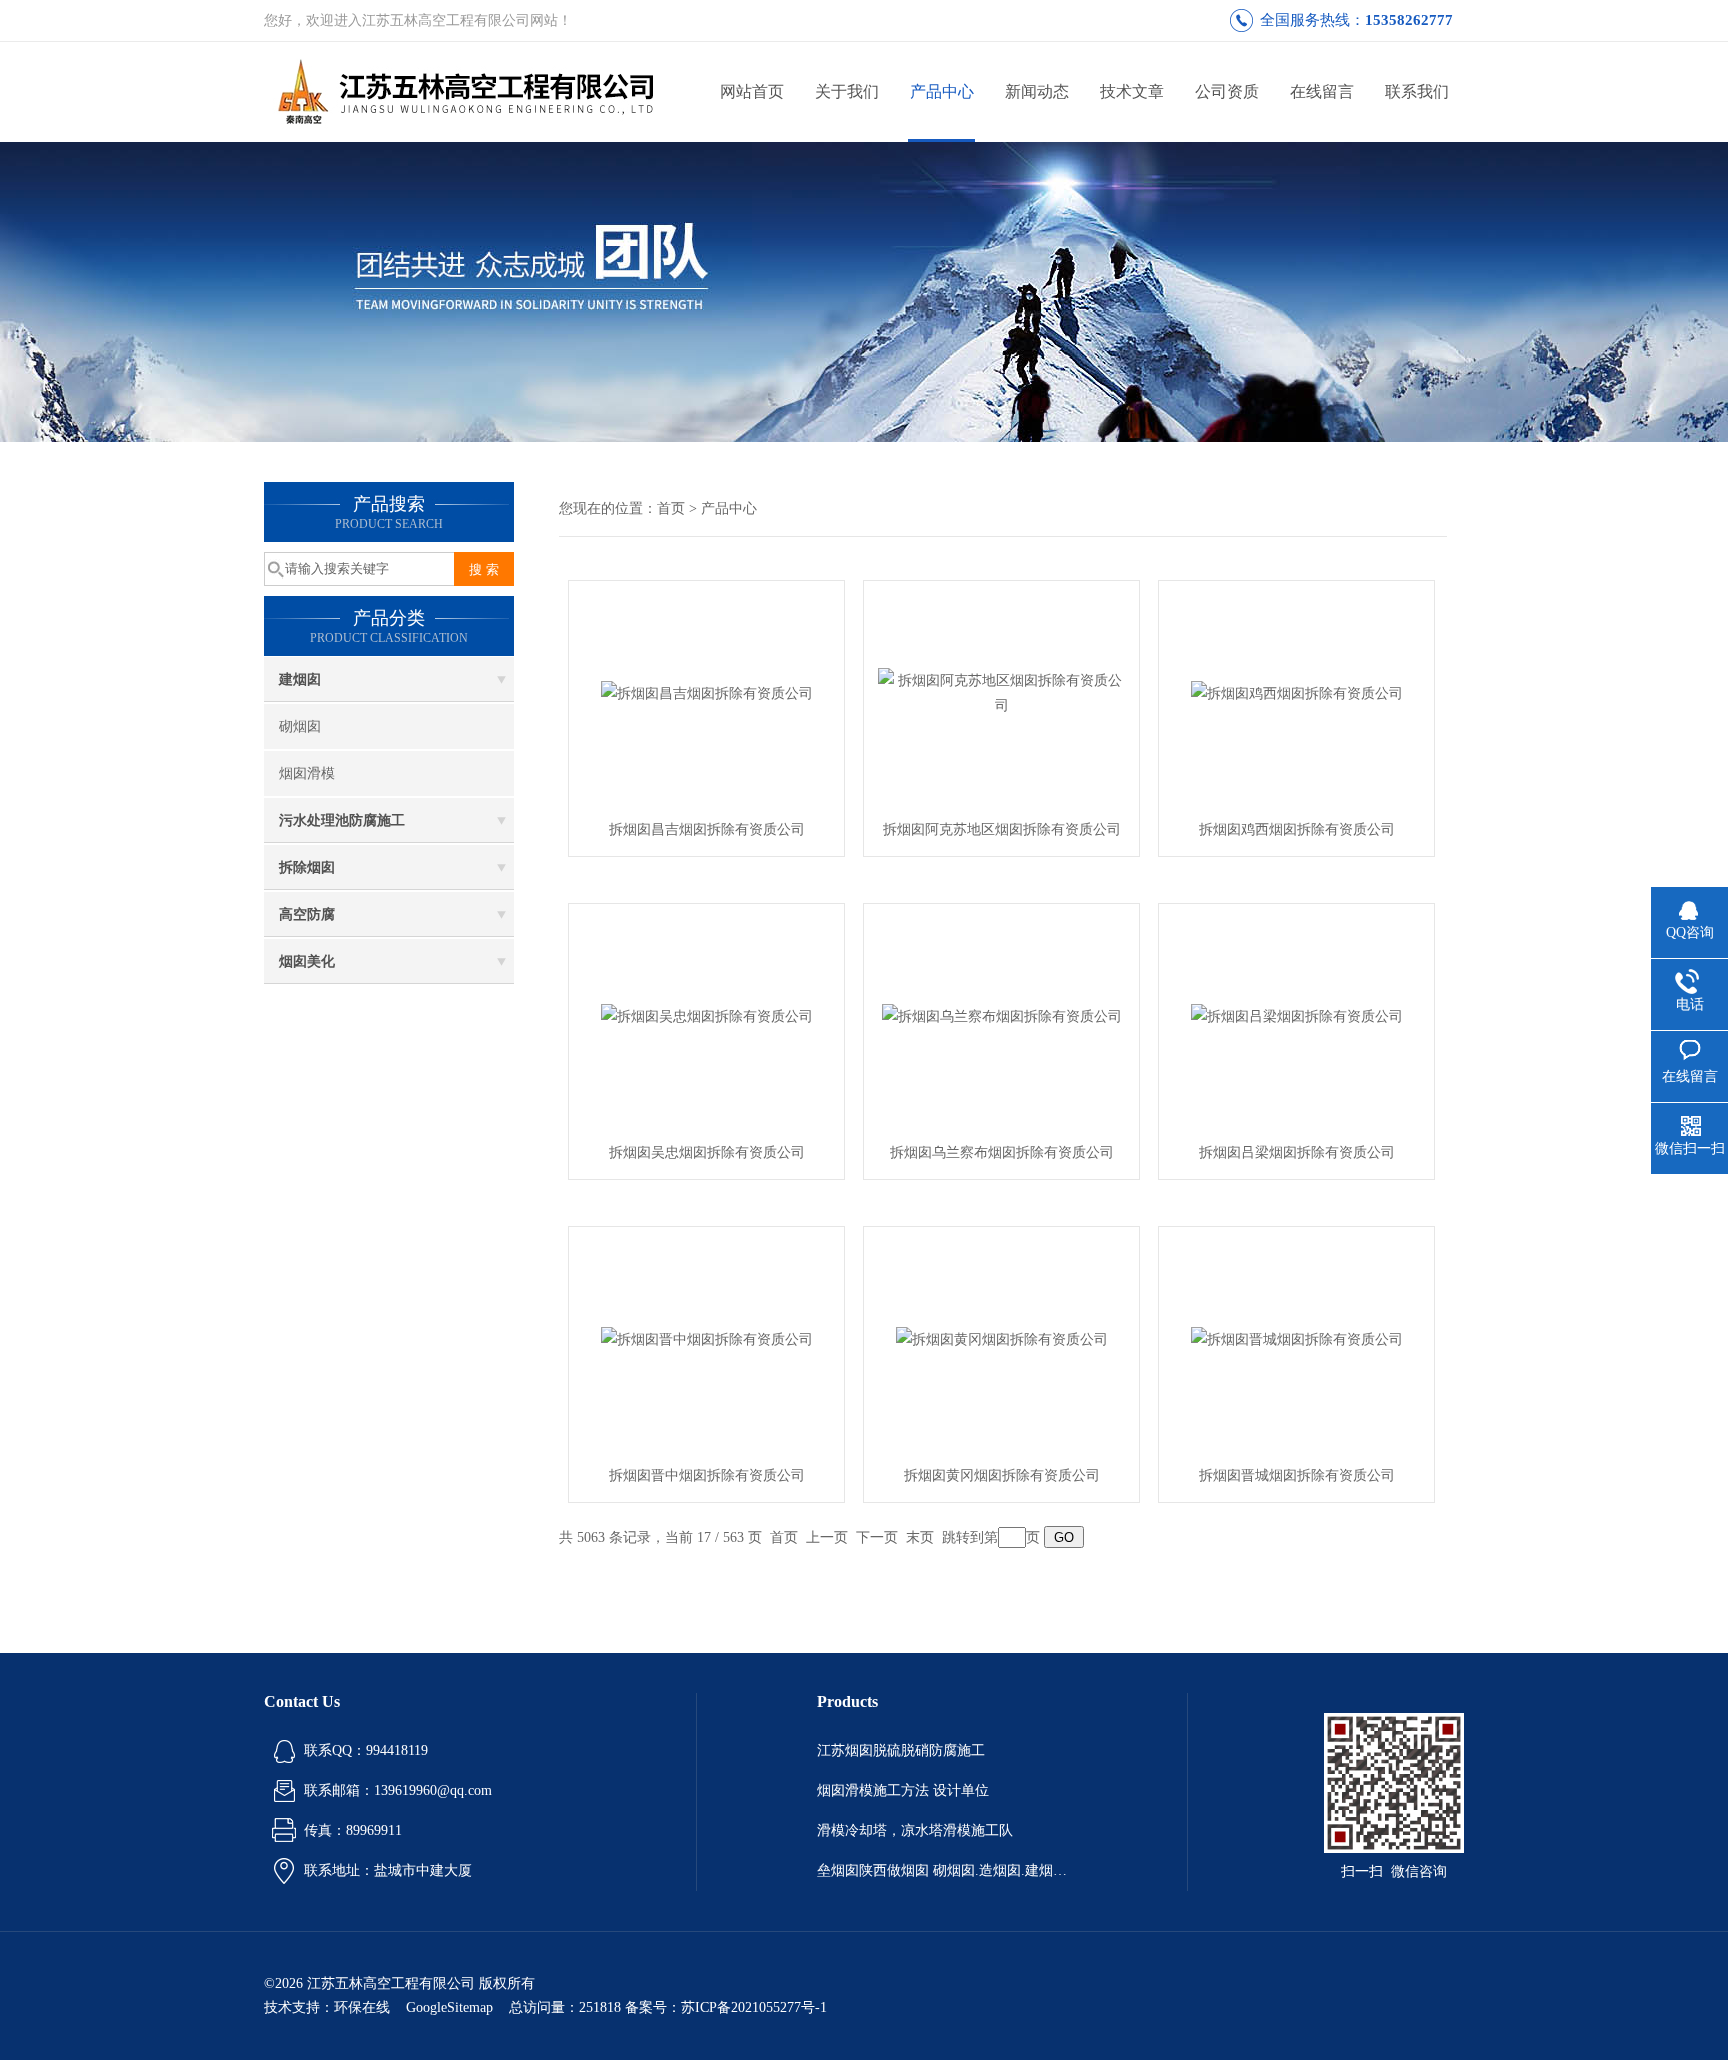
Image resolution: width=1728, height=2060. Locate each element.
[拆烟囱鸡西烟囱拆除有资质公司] (1297, 691)
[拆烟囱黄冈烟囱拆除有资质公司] (1002, 1337)
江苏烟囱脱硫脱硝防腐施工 (901, 1750)
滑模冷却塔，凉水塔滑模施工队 (915, 1830)
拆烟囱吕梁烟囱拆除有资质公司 (1297, 1152)
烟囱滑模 (307, 773)
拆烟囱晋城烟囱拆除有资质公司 (1297, 1475)
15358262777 (1409, 20)
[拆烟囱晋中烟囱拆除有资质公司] (707, 1337)
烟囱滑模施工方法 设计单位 (903, 1790)
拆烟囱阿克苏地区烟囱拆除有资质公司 (1002, 829)
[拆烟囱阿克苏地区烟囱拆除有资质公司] (1002, 691)
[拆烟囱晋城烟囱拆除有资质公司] (1297, 1337)
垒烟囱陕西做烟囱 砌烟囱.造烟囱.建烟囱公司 (942, 1870)
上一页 (827, 1537)
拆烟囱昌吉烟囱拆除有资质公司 (707, 829)
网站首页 (752, 91)
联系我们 (1417, 91)
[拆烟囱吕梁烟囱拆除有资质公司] (1297, 1014)
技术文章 (1132, 91)
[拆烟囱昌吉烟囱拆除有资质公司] (707, 691)
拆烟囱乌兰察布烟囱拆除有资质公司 (1002, 1152)
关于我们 (847, 91)
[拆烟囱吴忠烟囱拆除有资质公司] (707, 1014)
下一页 (877, 1537)
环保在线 (362, 2007)
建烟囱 (300, 679)
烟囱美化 (307, 961)
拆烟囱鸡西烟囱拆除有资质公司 (1297, 829)
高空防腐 (307, 914)
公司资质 (1227, 91)
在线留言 (1322, 91)
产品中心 (942, 91)
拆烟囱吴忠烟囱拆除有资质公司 (707, 1152)
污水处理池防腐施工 (342, 820)
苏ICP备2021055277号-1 (754, 2007)
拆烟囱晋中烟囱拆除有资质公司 (707, 1475)
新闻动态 (1037, 91)
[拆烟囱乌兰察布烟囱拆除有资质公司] (1002, 1014)
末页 (920, 1537)
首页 (671, 508)
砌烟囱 (300, 726)
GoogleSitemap (449, 2007)
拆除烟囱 (307, 867)
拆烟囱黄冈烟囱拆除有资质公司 (1002, 1475)
